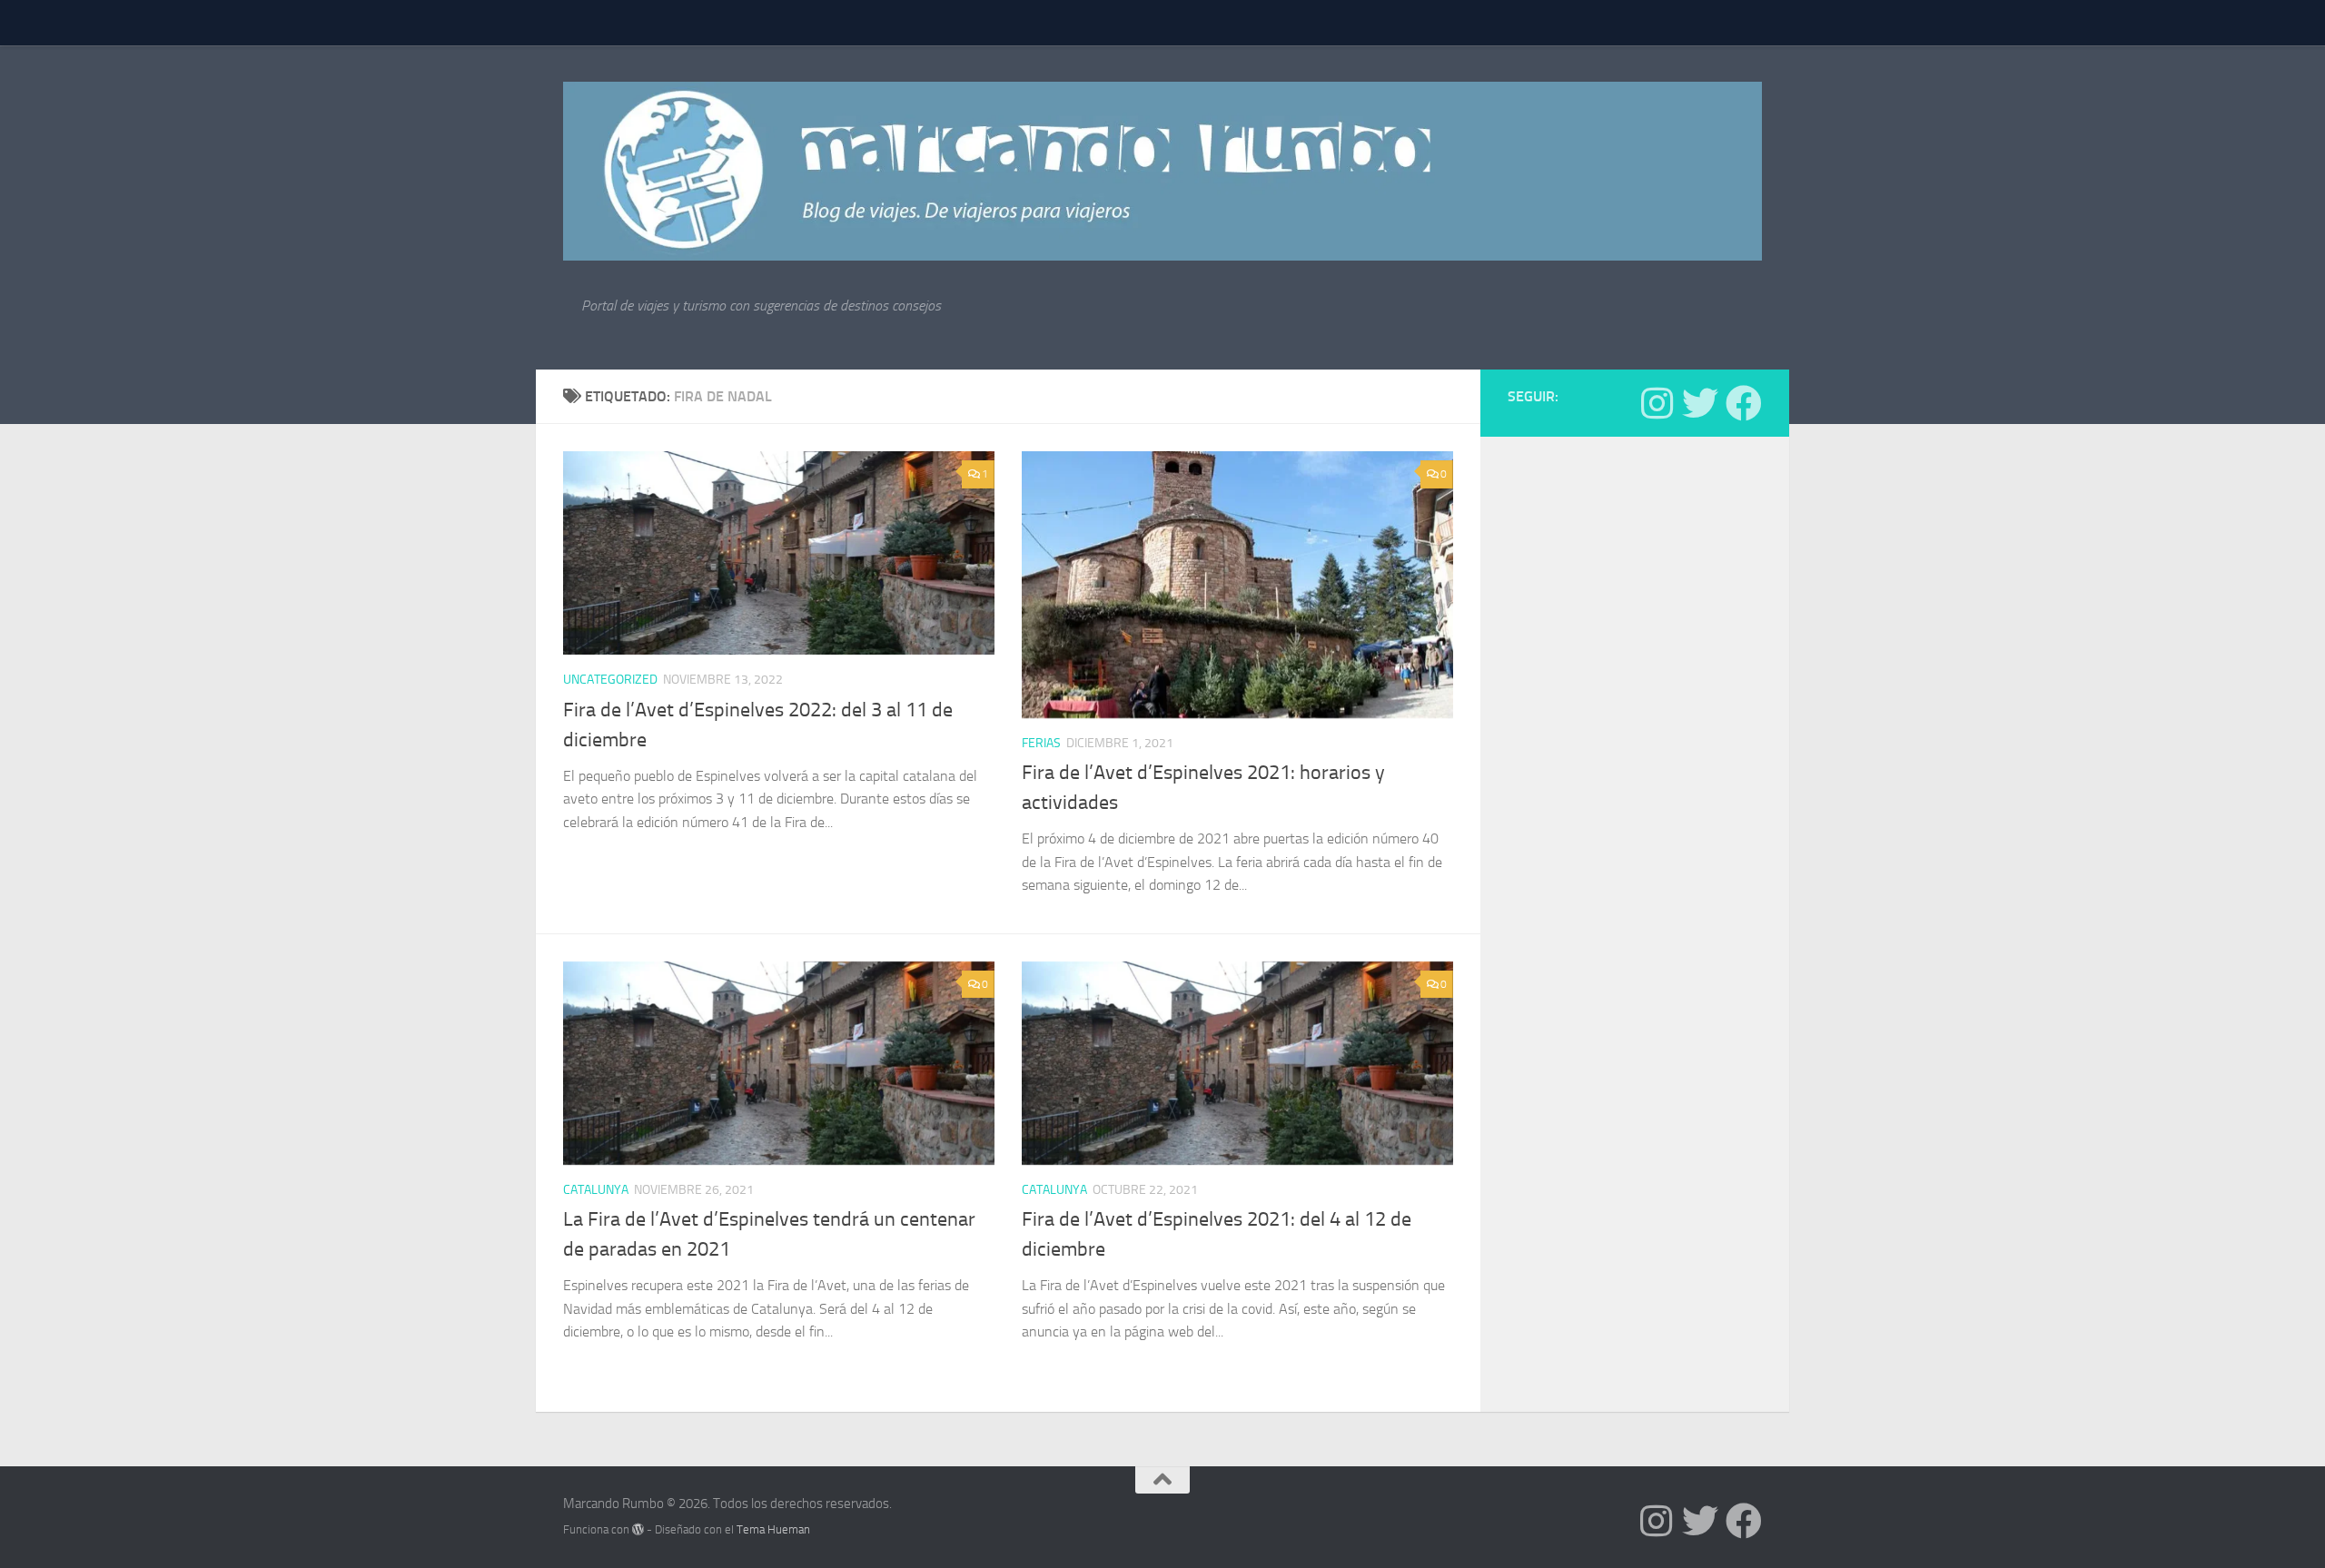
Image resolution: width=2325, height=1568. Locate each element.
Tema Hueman (773, 1529)
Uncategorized (610, 680)
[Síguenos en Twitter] (1700, 403)
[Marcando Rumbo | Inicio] (1162, 171)
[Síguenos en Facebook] (1744, 403)
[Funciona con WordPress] (638, 1529)
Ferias (1041, 743)
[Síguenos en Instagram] (1657, 403)
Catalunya (596, 1190)
